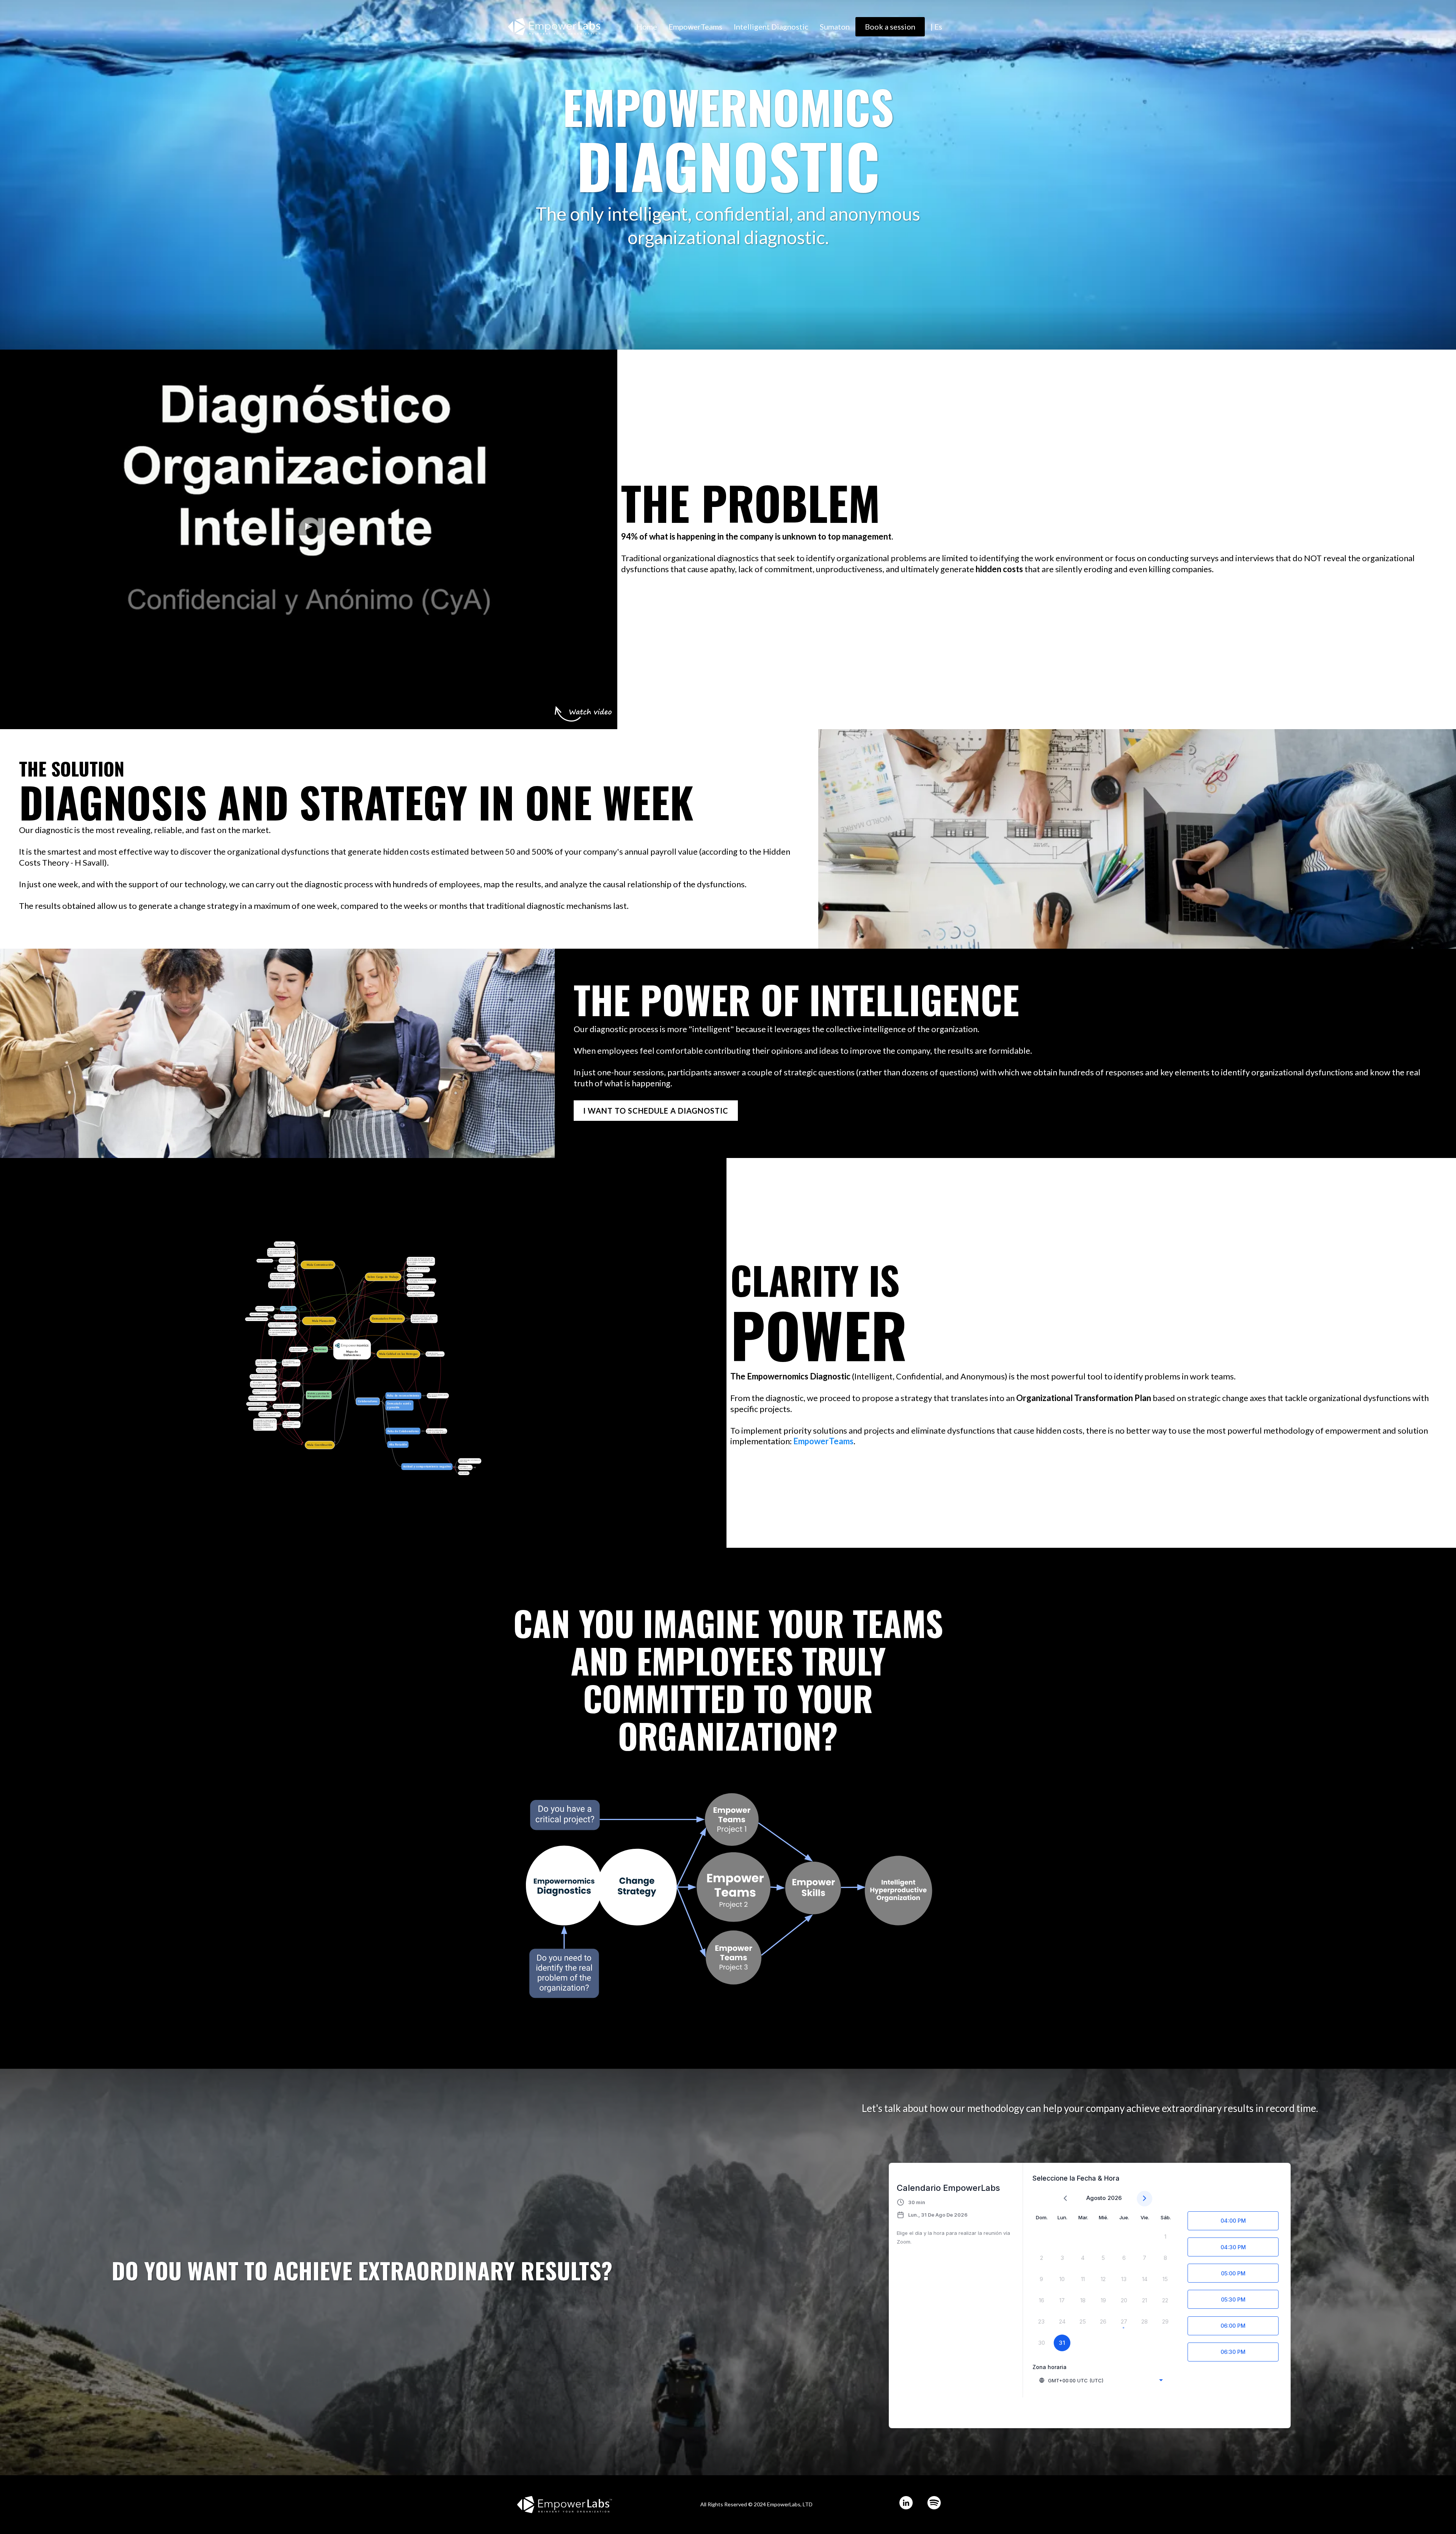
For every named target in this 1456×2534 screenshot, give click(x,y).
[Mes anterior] (1065, 2199)
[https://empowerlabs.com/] (555, 26)
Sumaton (835, 27)
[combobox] (1101, 2380)
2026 (1115, 2198)
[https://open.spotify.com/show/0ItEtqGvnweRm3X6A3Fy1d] (934, 2503)
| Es (936, 27)
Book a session (890, 27)
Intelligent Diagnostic (771, 27)
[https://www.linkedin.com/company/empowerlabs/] (906, 2503)
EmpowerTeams (695, 27)
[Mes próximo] (1145, 2199)
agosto (1096, 2198)
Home (647, 27)
